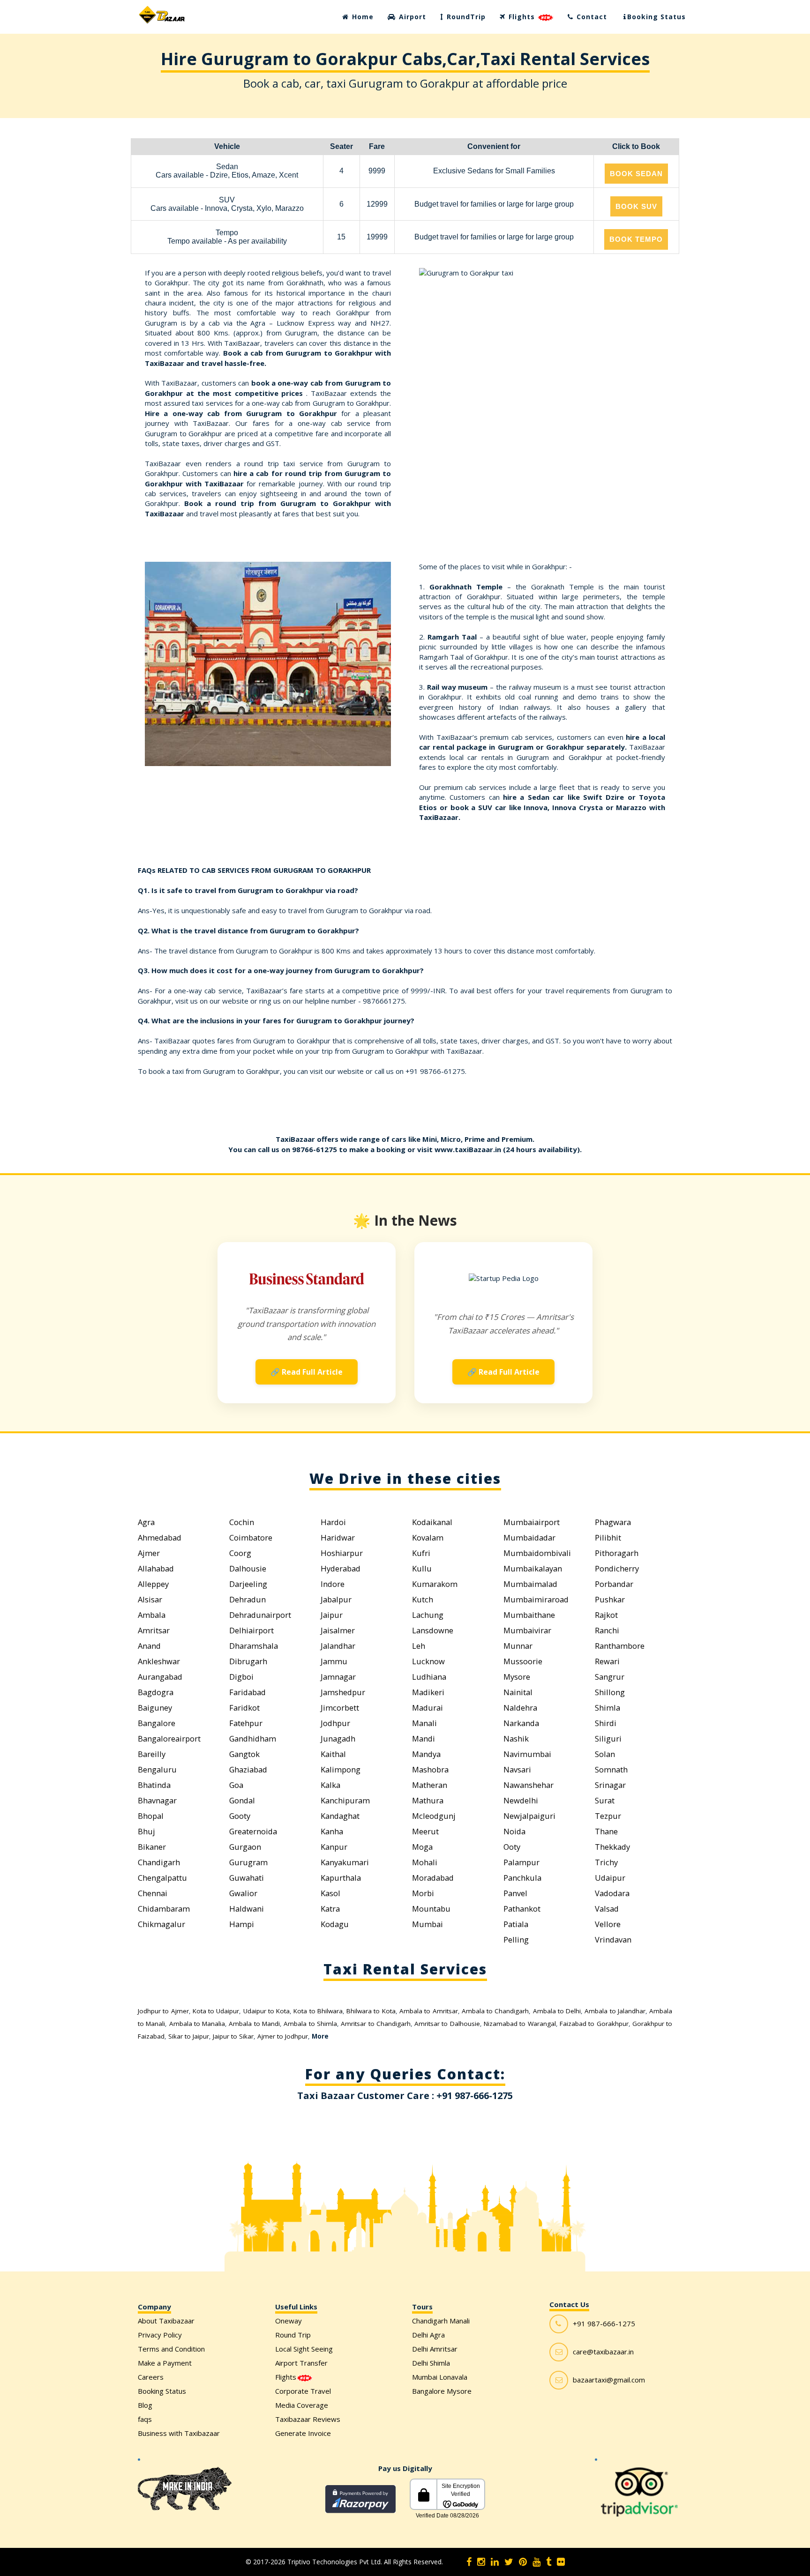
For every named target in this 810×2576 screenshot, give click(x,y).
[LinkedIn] (495, 2562)
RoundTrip (465, 17)
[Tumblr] (549, 2562)
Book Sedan (636, 174)
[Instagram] (481, 2562)
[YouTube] (536, 2562)
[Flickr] (561, 2562)
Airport (411, 17)
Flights (522, 17)
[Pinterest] (523, 2562)
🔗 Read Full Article (307, 1372)
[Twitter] (509, 2562)
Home (362, 17)
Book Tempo (636, 239)
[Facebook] (469, 2562)
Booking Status (656, 17)
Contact (591, 17)
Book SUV (636, 206)
